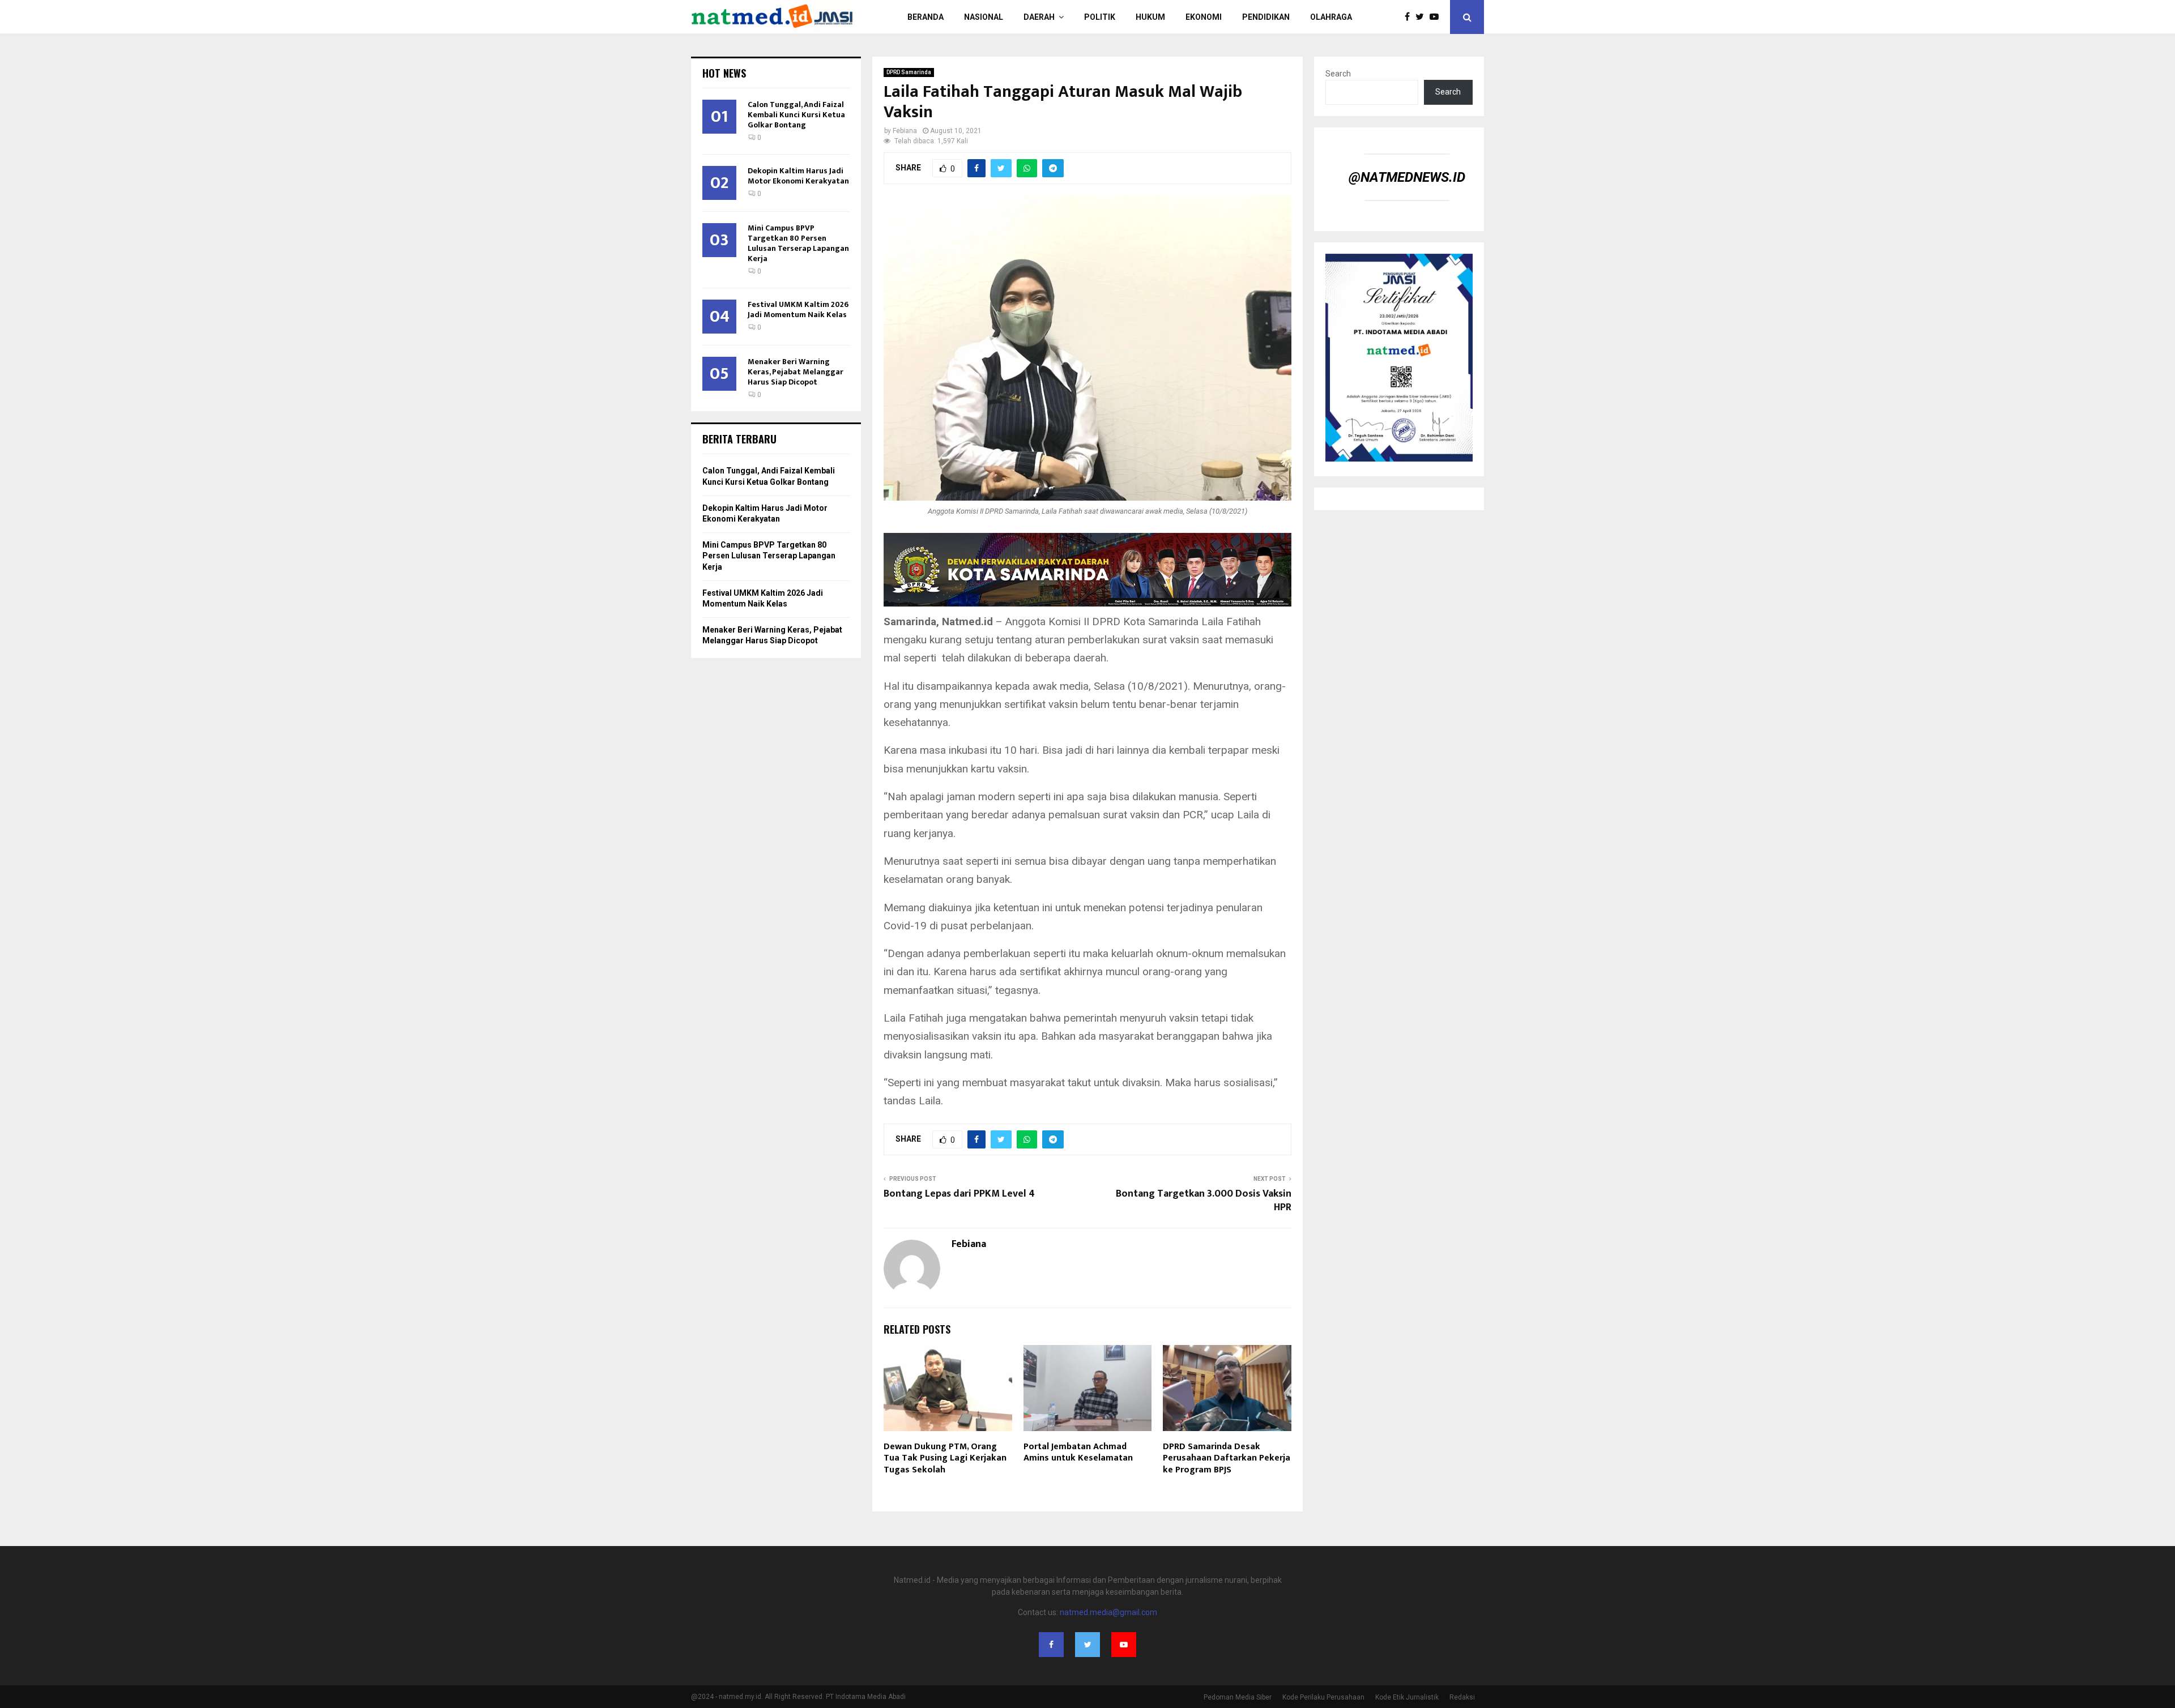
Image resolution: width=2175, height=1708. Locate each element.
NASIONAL (984, 17)
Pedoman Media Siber (1238, 1697)
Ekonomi (1204, 17)
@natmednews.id (1407, 177)
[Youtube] (1437, 17)
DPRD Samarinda (909, 72)
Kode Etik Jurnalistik (1407, 1697)
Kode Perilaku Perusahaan (1323, 1697)
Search (1338, 74)
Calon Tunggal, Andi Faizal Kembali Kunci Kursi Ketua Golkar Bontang (796, 115)
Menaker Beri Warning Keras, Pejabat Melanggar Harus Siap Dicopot (796, 372)
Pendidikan (1266, 17)
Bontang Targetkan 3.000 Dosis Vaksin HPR (1204, 1201)
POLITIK (1100, 17)
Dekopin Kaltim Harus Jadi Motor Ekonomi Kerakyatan (798, 176)
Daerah (1039, 17)
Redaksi (1462, 1697)
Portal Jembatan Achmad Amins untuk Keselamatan (1079, 1453)
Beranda (926, 17)
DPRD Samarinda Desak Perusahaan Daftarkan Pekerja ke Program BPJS (1227, 1459)
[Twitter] (1423, 17)
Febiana (905, 131)
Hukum (1150, 17)
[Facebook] (1410, 17)
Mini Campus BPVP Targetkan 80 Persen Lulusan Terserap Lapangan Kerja (798, 243)
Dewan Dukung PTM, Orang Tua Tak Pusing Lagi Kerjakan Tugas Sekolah (945, 1459)
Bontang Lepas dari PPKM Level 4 (959, 1194)
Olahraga (1331, 17)
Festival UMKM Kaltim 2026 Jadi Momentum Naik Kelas (798, 309)
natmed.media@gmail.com (1108, 1612)
